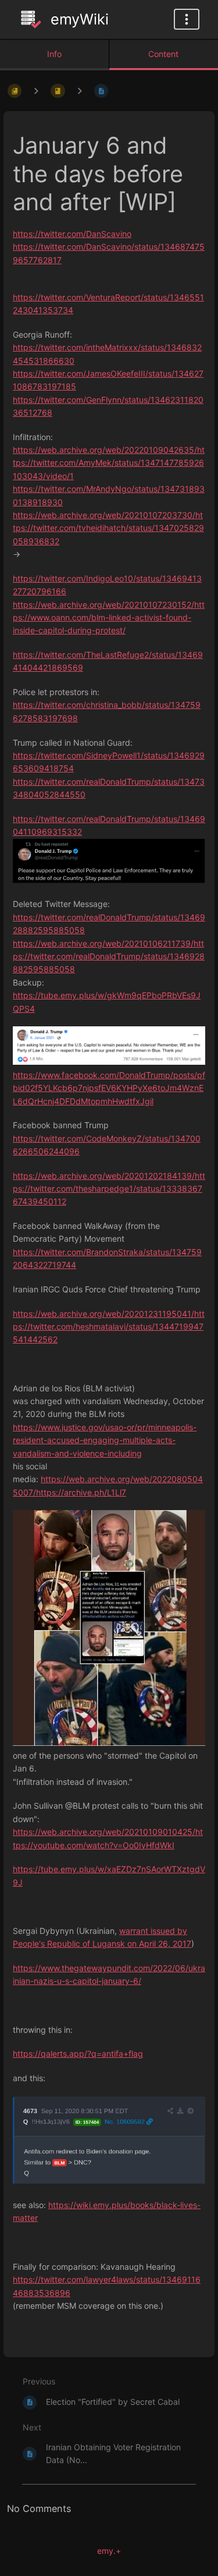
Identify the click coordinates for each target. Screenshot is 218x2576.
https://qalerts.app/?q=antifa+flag (78, 2054)
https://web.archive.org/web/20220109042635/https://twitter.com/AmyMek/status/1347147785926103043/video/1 (109, 463)
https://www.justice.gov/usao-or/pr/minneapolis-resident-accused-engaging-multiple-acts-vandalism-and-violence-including (105, 1440)
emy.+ (109, 2551)
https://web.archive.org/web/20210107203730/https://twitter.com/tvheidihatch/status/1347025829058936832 (108, 528)
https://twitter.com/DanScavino (72, 234)
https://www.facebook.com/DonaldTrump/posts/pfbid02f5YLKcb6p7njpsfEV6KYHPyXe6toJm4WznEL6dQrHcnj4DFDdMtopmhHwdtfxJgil (109, 1088)
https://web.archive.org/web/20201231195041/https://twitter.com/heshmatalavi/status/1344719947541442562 (109, 1327)
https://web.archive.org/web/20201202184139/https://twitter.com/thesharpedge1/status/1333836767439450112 (109, 1189)
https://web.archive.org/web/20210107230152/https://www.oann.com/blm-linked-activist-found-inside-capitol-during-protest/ (109, 618)
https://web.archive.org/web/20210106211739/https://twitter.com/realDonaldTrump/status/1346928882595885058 (109, 956)
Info (54, 54)
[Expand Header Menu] (187, 19)
